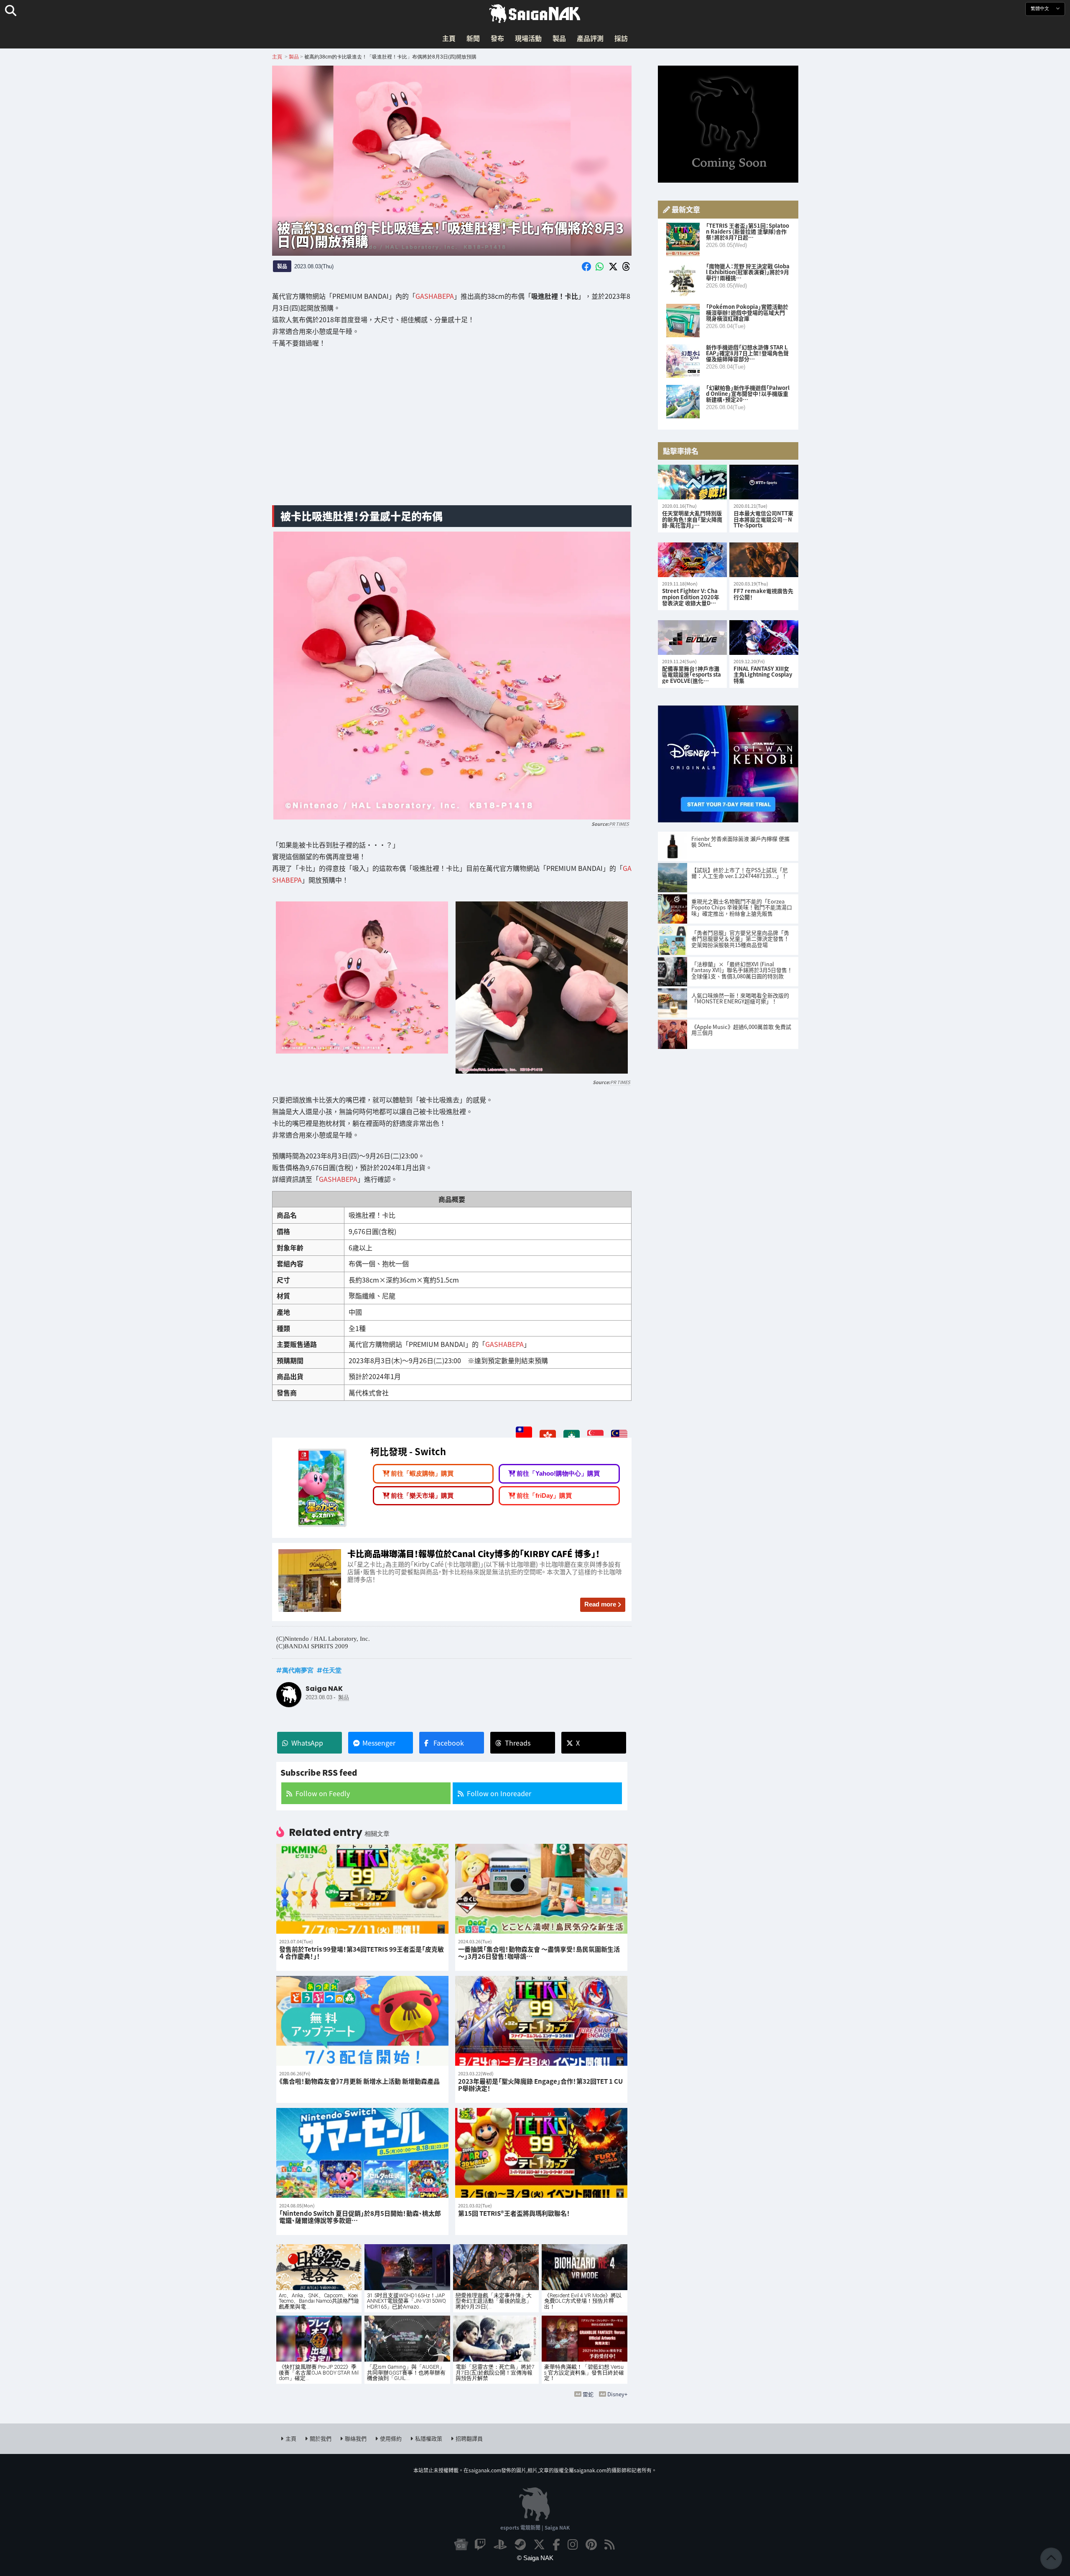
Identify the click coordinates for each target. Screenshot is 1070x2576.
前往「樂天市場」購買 (422, 1495)
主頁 (449, 38)
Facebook (449, 1743)
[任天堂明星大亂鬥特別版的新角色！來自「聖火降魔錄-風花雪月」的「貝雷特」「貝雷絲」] (692, 482)
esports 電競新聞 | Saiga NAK (535, 2527)
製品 (559, 38)
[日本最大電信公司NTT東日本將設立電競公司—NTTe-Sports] (764, 482)
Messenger (379, 1743)
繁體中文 (1041, 9)
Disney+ (617, 2394)
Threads (518, 1743)
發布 (497, 38)
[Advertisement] (452, 433)
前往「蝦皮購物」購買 (422, 1473)
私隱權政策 (429, 2438)
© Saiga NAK (535, 2558)
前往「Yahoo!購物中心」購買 (558, 1473)
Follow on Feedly (323, 1793)
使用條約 (391, 2438)
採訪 (621, 38)
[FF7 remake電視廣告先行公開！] (764, 560)
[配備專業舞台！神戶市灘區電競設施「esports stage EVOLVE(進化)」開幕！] (692, 638)
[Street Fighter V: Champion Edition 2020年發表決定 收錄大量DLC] (692, 560)
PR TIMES (619, 824)
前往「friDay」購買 (544, 1495)
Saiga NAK (535, 14)
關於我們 (321, 2438)
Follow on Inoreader (499, 1793)
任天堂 (332, 1670)
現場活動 (528, 38)
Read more (600, 1604)
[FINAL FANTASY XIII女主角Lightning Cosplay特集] (764, 638)
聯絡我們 (356, 2438)
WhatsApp (307, 1743)
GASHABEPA (435, 296)
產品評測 (590, 38)
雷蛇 (588, 2394)
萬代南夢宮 (298, 1670)
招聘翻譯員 (469, 2438)
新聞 (473, 38)
